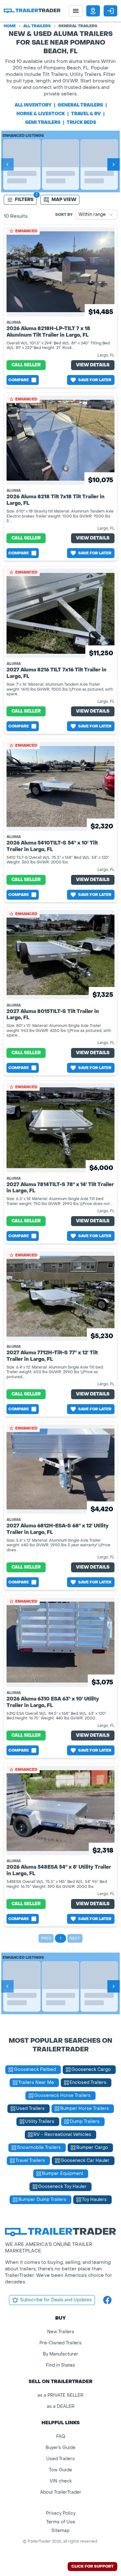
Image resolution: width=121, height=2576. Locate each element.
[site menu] (76, 11)
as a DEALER (61, 2406)
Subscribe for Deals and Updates (56, 2300)
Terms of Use (61, 2522)
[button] (93, 11)
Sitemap (60, 2531)
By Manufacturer (60, 2354)
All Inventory (33, 105)
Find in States (60, 2365)
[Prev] (7, 164)
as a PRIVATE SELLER (60, 2395)
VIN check (61, 2481)
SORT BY (64, 215)
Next (75, 1938)
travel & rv (86, 114)
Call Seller (26, 365)
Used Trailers (60, 2459)
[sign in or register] (110, 11)
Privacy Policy (61, 2513)
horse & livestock (41, 114)
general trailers (80, 105)
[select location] (93, 11)
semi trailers (43, 122)
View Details (93, 365)
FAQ (61, 2436)
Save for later (95, 380)
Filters (24, 200)
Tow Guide (60, 2470)
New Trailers (61, 2332)
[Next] (114, 164)
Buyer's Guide (60, 2448)
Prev (46, 1938)
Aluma (14, 322)
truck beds (81, 122)
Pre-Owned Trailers (60, 2343)
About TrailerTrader (61, 2492)
